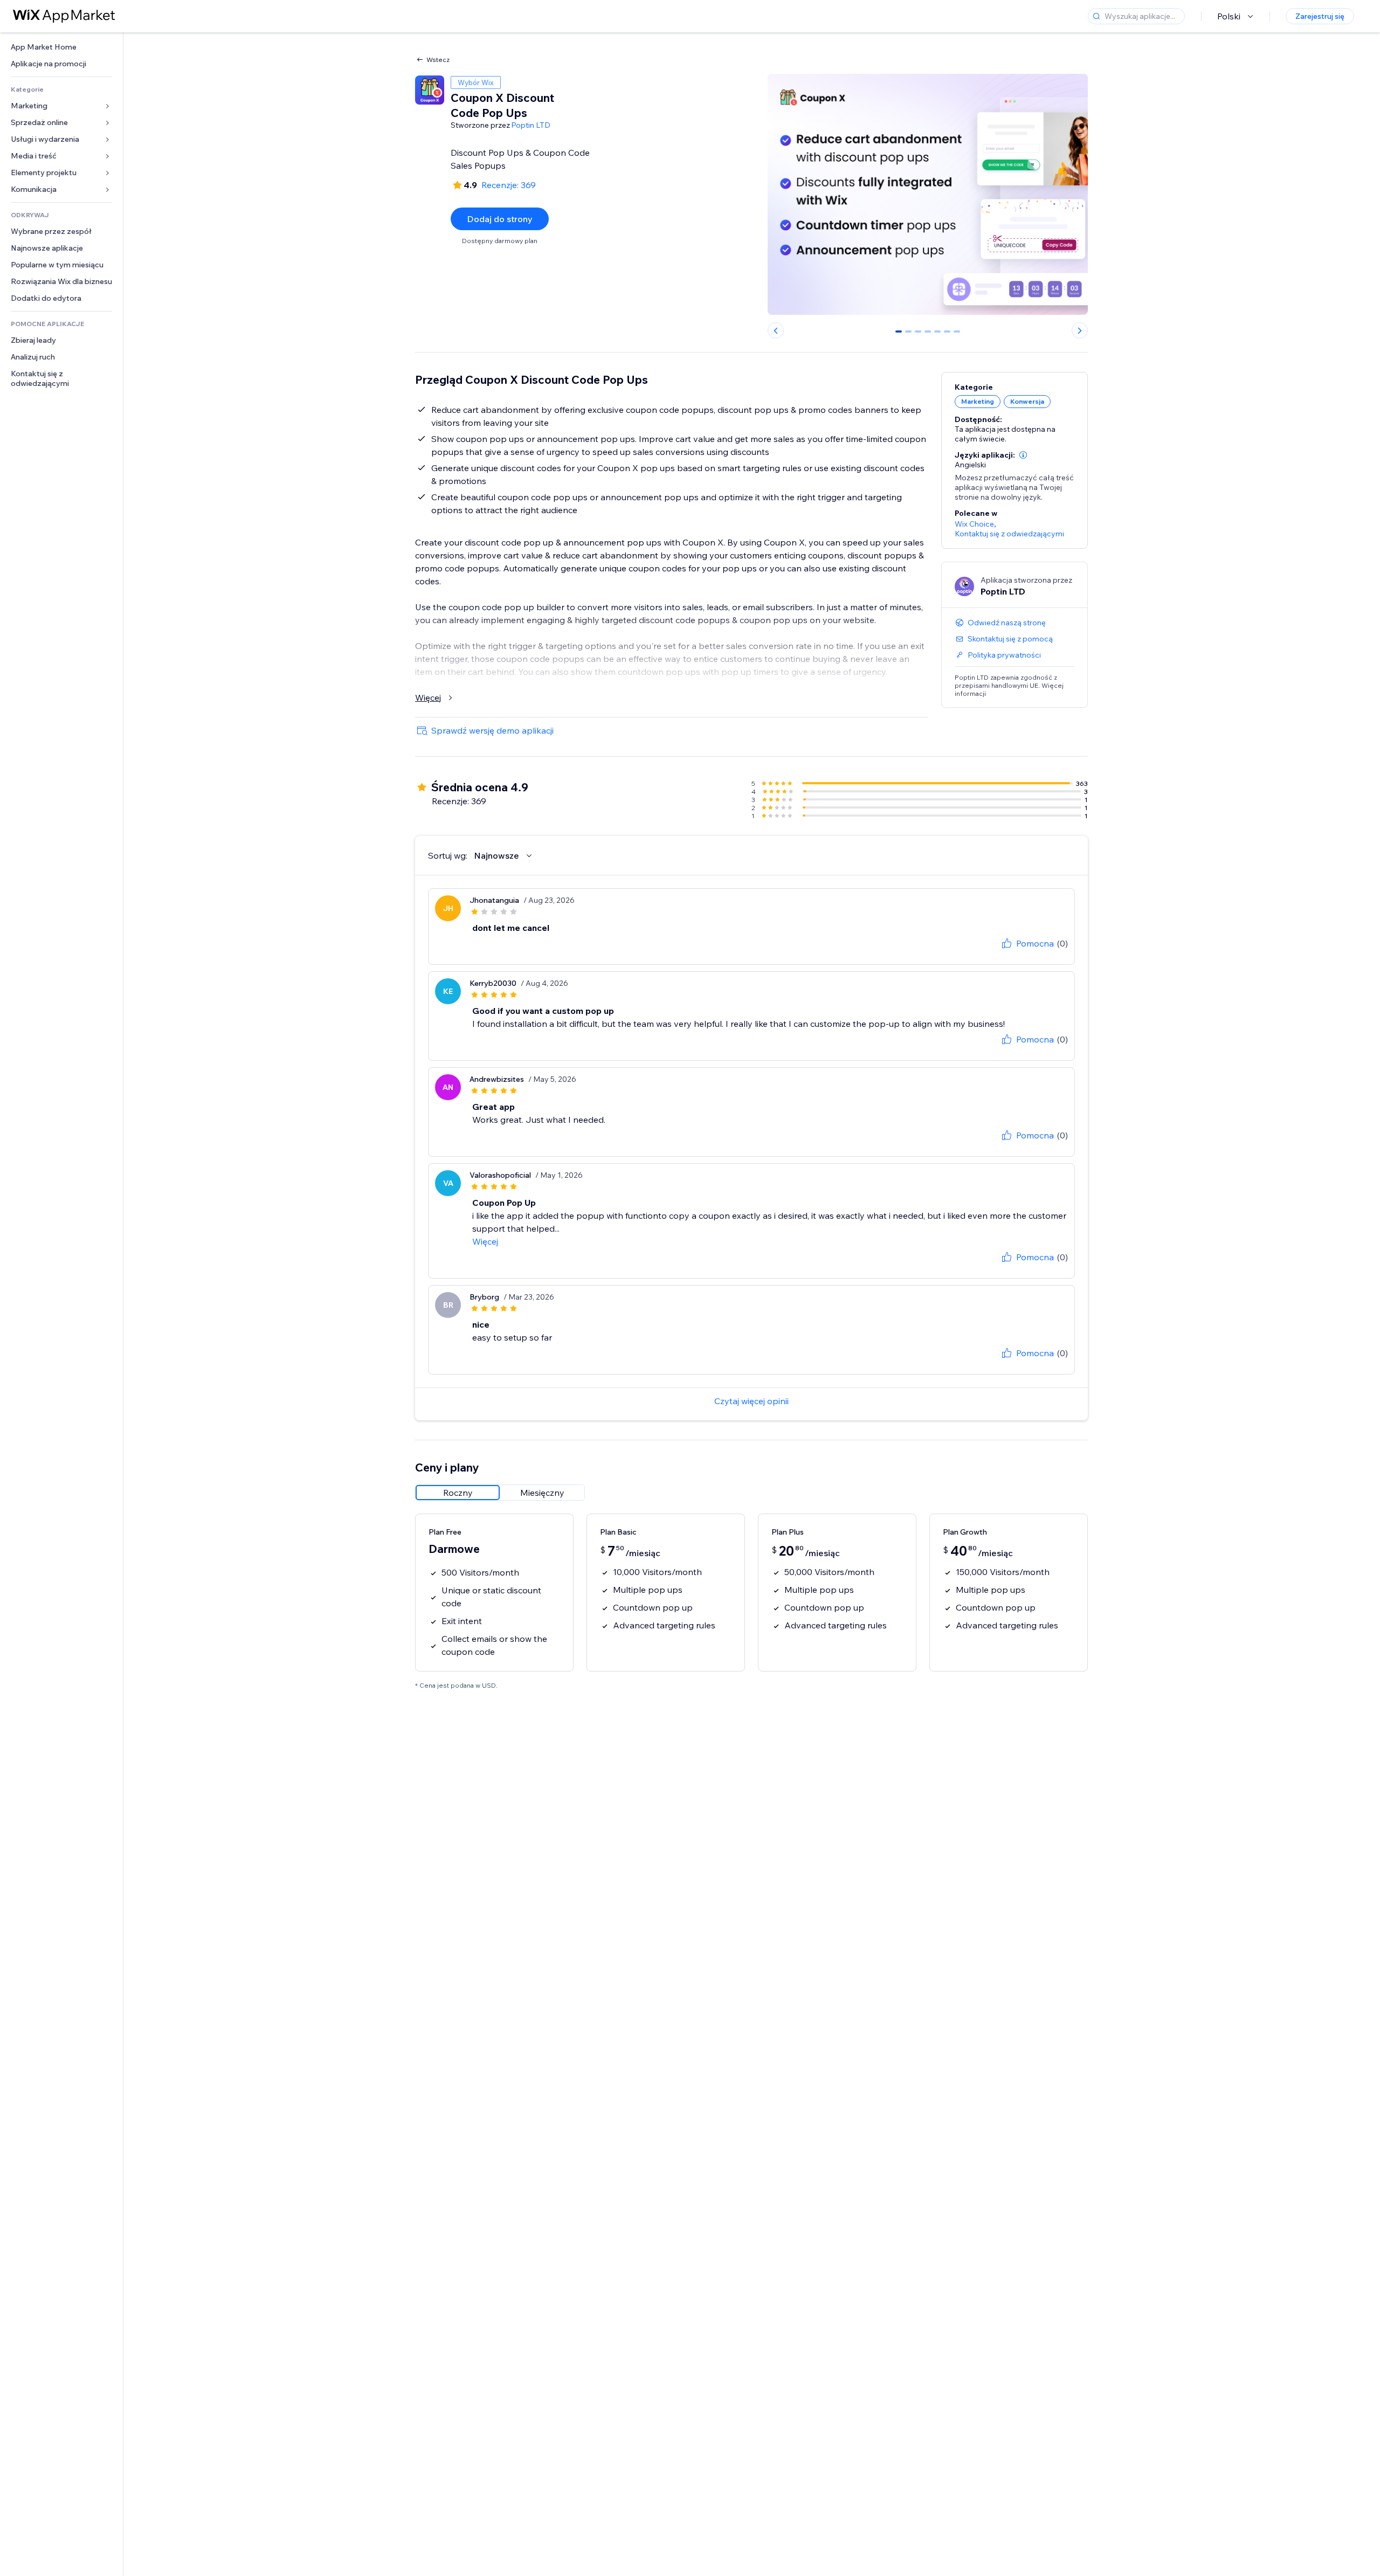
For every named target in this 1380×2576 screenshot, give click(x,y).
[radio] (458, 1493)
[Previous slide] (776, 330)
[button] (1023, 455)
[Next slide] (1080, 330)
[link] (61, 47)
